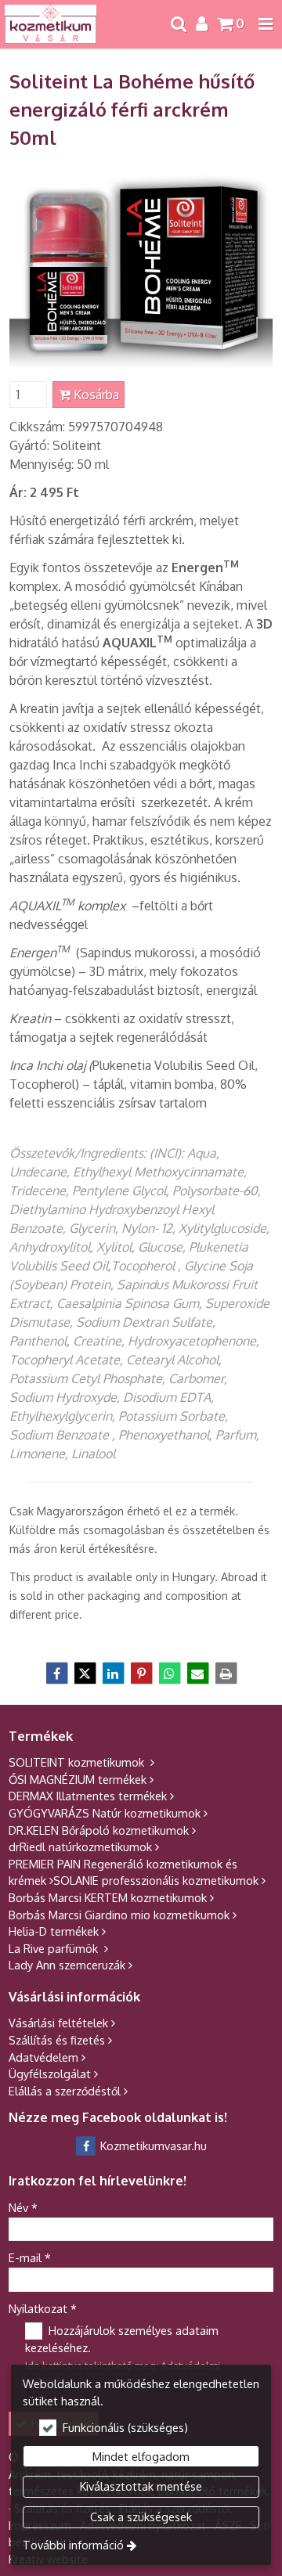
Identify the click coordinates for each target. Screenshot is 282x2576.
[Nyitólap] (51, 24)
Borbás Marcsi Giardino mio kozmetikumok (119, 1915)
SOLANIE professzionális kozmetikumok (156, 1880)
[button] (266, 24)
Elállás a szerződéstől (65, 2091)
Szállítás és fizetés (57, 2040)
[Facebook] (56, 1673)
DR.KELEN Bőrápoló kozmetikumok (99, 1830)
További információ (73, 2545)
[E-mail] (197, 1673)
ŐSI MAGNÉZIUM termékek (78, 1779)
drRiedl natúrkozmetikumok (80, 1846)
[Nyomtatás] (226, 1673)
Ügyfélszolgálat (50, 2073)
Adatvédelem (43, 2057)
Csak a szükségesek (141, 2517)
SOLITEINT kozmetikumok (78, 1762)
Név (23, 2207)
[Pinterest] (141, 1673)
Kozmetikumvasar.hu (152, 2145)
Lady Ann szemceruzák (67, 1965)
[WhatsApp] (169, 1673)
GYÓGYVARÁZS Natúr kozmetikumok (105, 1813)
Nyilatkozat (43, 2308)
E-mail (30, 2257)
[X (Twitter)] (85, 1673)
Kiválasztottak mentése (141, 2486)
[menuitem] (51, 24)
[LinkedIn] (113, 1673)
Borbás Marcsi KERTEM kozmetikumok (108, 1897)
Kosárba (95, 395)
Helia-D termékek (54, 1931)
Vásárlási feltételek (58, 2023)
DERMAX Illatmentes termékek (88, 1796)
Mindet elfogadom (141, 2456)
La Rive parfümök (55, 1948)
